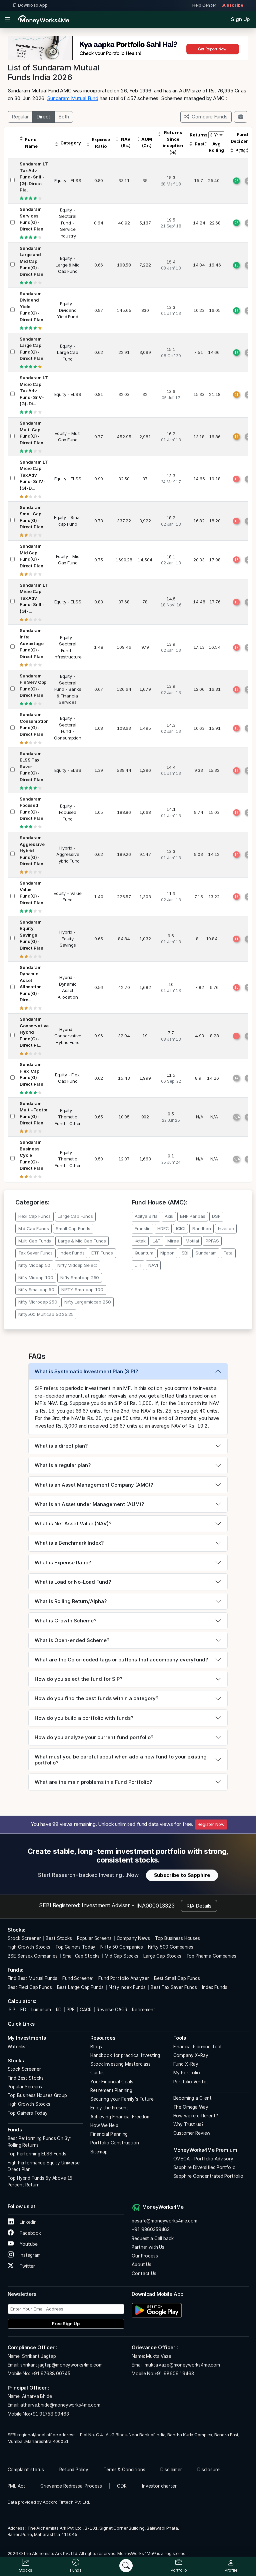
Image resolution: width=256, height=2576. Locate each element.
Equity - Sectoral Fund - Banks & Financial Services (68, 689)
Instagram (29, 2255)
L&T (157, 1241)
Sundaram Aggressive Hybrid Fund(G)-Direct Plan (32, 851)
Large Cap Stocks (162, 1956)
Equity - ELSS (68, 180)
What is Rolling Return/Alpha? (71, 1601)
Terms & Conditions (124, 2470)
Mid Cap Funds (34, 1228)
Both (64, 117)
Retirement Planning (111, 2090)
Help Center (204, 5)
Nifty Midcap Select (77, 1265)
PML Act (16, 2486)
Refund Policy (74, 2470)
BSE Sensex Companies (33, 1956)
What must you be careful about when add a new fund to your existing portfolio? (121, 1760)
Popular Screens (94, 1938)
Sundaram (206, 1253)
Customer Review (192, 2133)
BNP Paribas (192, 1216)
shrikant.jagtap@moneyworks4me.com (61, 2365)
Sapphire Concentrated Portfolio (208, 2176)
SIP (11, 2010)
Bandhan (202, 1228)
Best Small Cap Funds (177, 1978)
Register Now (211, 1824)
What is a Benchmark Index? (69, 1543)
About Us (141, 2264)
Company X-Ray (191, 2055)
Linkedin (27, 2222)
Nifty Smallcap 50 (36, 1290)
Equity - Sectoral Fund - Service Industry (68, 223)
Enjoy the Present (109, 2108)
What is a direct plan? (61, 1446)
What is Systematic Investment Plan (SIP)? (86, 1371)
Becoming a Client (192, 2098)
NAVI (153, 1265)
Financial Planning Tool (197, 2047)
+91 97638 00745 (50, 2374)
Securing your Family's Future (122, 2099)
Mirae (173, 1241)
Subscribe (232, 5)
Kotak (140, 1241)
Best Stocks (59, 1938)
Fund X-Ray (186, 2064)
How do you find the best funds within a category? (96, 1698)
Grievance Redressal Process (71, 2486)
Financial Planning (109, 2134)
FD (23, 2010)
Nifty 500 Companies (171, 1947)
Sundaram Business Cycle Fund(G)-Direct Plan (31, 1155)
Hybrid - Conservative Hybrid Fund (68, 1036)
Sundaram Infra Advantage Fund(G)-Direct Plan (32, 643)
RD (59, 2010)
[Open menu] (8, 20)
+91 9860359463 (151, 2229)
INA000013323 (155, 1906)
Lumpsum (41, 2010)
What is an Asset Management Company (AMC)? (94, 1485)
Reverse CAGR (112, 2010)
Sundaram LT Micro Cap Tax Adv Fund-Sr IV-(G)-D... (34, 475)
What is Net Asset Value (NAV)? (73, 1523)
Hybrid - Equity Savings (68, 938)
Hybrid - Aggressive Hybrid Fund (68, 854)
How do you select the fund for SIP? (78, 1679)
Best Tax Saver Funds (174, 1987)
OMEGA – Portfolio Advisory (203, 2159)
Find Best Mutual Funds (33, 1978)
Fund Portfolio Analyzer (124, 1978)
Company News (133, 1938)
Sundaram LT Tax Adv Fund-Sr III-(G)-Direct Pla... (34, 177)
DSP (216, 1216)
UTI (138, 1265)
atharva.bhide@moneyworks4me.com (60, 2405)
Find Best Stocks (26, 2078)
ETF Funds (102, 1253)
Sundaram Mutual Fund (73, 98)
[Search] (126, 2566)
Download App (33, 5)
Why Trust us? (188, 2124)
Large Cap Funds (75, 1216)
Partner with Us (148, 2247)
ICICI (181, 1228)
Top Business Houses (177, 1938)
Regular (20, 117)
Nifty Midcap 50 (34, 1265)
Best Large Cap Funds (80, 1987)
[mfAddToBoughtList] (241, 117)
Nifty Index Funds (127, 1987)
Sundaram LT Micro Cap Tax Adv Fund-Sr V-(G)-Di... (34, 391)
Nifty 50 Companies (121, 1947)
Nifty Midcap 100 (36, 1277)
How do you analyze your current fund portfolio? (94, 1737)
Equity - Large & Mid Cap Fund (67, 265)
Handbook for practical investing (125, 2055)
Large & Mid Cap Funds (82, 1241)
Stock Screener (24, 1938)
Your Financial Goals (112, 2082)
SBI (185, 1253)
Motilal (192, 1241)
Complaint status (26, 2470)
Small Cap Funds (73, 1228)
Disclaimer (171, 2470)
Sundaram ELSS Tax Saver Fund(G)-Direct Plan (31, 766)
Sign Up (240, 19)
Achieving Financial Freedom (120, 2117)
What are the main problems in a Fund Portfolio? (93, 1782)
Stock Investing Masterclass (120, 2064)
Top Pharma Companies (211, 1956)
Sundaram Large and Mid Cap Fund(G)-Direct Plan (31, 261)
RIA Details (199, 1906)
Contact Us (144, 2273)
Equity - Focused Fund (68, 812)
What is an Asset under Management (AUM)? (89, 1504)
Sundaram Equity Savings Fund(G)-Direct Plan (31, 935)
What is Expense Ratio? (63, 1563)
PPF (71, 2010)
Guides (97, 2073)
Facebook (30, 2233)
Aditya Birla (146, 1216)
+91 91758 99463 (49, 2414)
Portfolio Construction (115, 2143)
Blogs (96, 2047)
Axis (169, 1216)
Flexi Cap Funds (35, 1216)
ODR (122, 2486)
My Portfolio (187, 2073)
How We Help (104, 2125)
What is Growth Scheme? (65, 1621)
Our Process (145, 2256)
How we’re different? (196, 2116)
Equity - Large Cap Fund (68, 352)
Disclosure (208, 2470)
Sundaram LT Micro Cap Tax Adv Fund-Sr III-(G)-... (34, 598)
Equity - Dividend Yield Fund (68, 310)
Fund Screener (78, 1978)
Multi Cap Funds (35, 1241)
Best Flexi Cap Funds (30, 1987)
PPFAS (212, 1241)
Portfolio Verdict (191, 2082)
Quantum (144, 1253)
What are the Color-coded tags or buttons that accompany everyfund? (121, 1660)
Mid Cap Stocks (121, 1956)
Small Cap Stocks (81, 1956)
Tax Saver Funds (36, 1253)
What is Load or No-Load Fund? (73, 1582)
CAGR (86, 2010)
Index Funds (72, 1253)
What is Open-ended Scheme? (72, 1640)
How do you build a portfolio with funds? (84, 1718)
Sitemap (99, 2152)
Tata (228, 1253)
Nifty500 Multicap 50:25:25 (46, 1314)
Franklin (143, 1228)
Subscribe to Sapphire (182, 1875)
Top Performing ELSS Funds (37, 2154)
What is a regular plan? (63, 1465)
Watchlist (18, 2047)
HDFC (163, 1228)
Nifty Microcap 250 (38, 1302)
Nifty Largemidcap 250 (88, 1302)
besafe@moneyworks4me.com (164, 2221)
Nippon (167, 1253)
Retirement (144, 2010)
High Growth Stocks (29, 1947)
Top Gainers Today (75, 1947)
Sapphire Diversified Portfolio (205, 2167)
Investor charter (159, 2486)
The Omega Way (191, 2107)
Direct (43, 117)
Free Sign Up (66, 2324)
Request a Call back (152, 2238)
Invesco (226, 1228)
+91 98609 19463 (174, 2374)
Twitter (27, 2266)
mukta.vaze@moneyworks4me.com (182, 2365)
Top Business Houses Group (37, 2095)
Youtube (28, 2244)
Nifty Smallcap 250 (80, 1277)
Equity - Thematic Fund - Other (68, 1117)
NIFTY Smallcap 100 (82, 1290)
